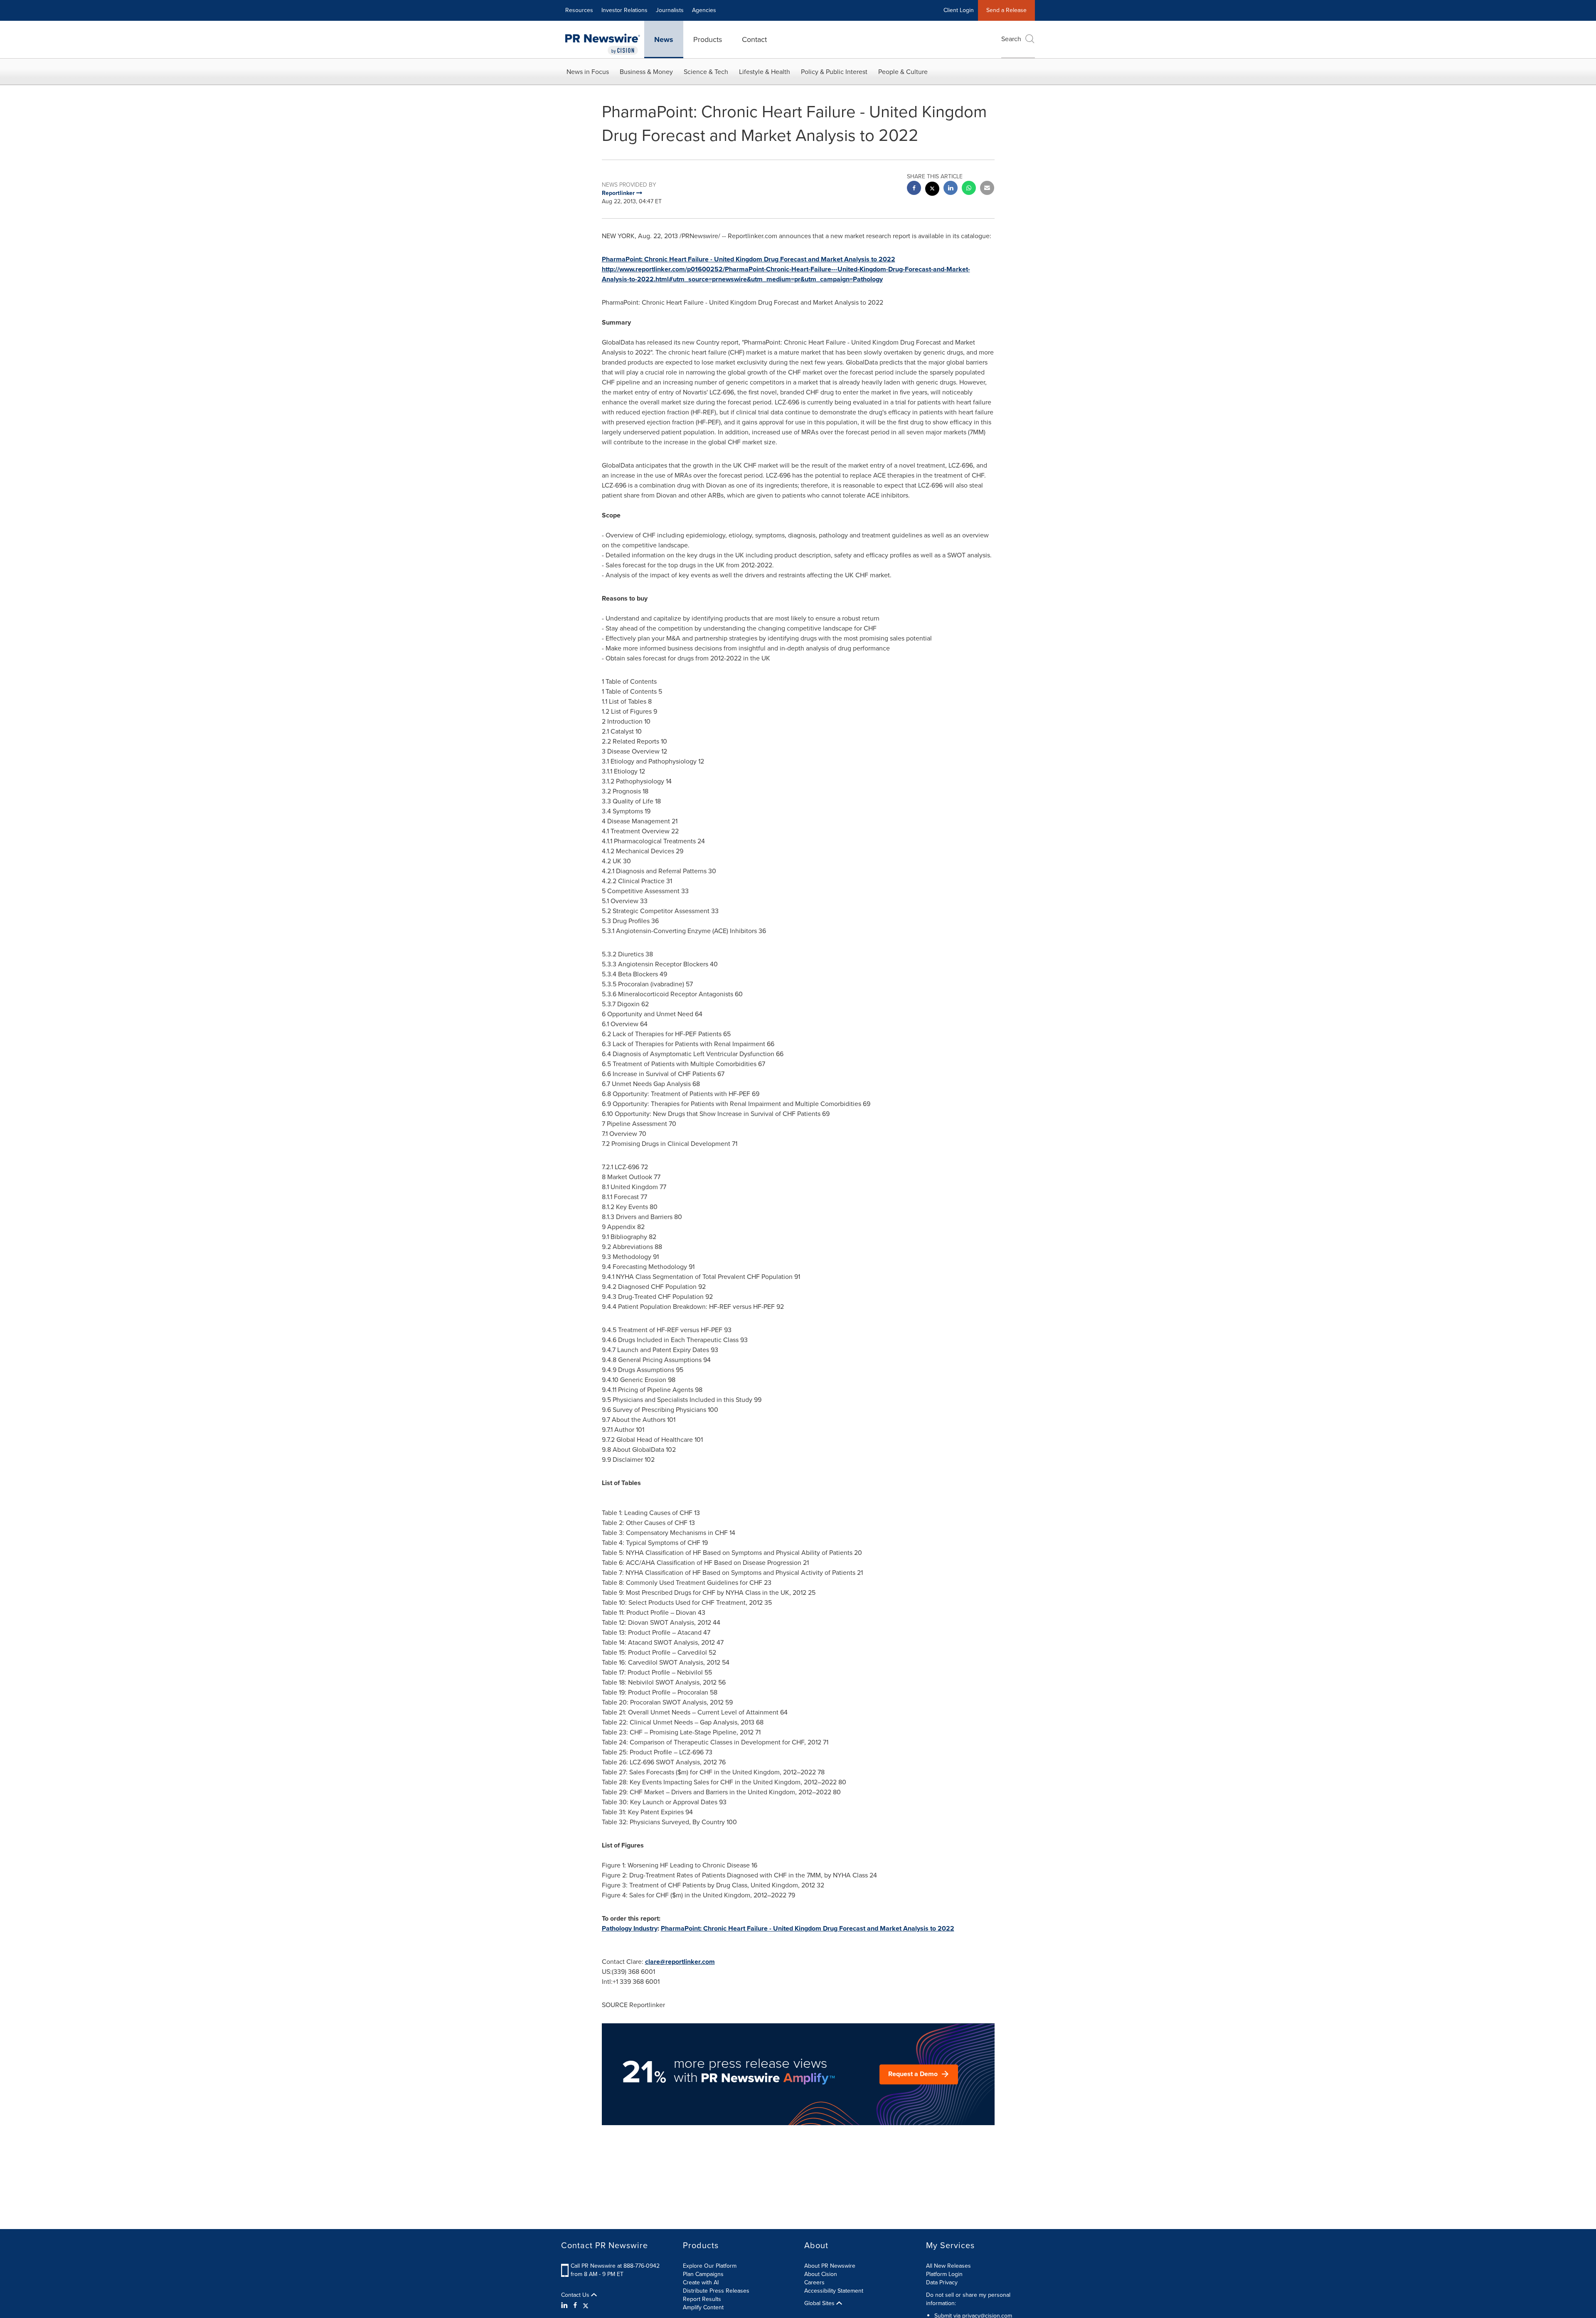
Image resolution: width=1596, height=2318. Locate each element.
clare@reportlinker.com (680, 1962)
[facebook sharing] (914, 189)
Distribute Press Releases (716, 2291)
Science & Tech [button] (706, 72)
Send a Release (1006, 10)
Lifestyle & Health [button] (765, 72)
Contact (754, 39)
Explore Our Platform (710, 2266)
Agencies (704, 10)
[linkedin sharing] (951, 189)
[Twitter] (586, 2306)
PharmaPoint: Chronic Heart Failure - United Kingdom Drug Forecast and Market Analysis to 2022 (749, 259)
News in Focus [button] (588, 72)
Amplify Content (703, 2307)
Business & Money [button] (646, 72)
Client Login (959, 10)
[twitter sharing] (932, 190)
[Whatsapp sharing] (969, 189)
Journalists (670, 10)
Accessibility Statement (834, 2291)
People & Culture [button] (903, 72)
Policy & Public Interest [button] (834, 72)
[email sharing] (987, 189)
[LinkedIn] (565, 2306)
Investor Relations (624, 10)
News (664, 39)
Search (1011, 39)
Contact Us (576, 2295)
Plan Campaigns (703, 2274)
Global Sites (820, 2303)
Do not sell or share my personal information (968, 2299)
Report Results (702, 2299)
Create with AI (701, 2282)
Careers (814, 2282)
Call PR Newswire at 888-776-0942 (615, 2266)
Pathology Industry (630, 1928)
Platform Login (944, 2274)
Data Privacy (942, 2282)
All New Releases (948, 2266)
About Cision (821, 2274)
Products (708, 39)
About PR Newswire (830, 2266)
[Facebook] (575, 2306)
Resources (579, 10)
